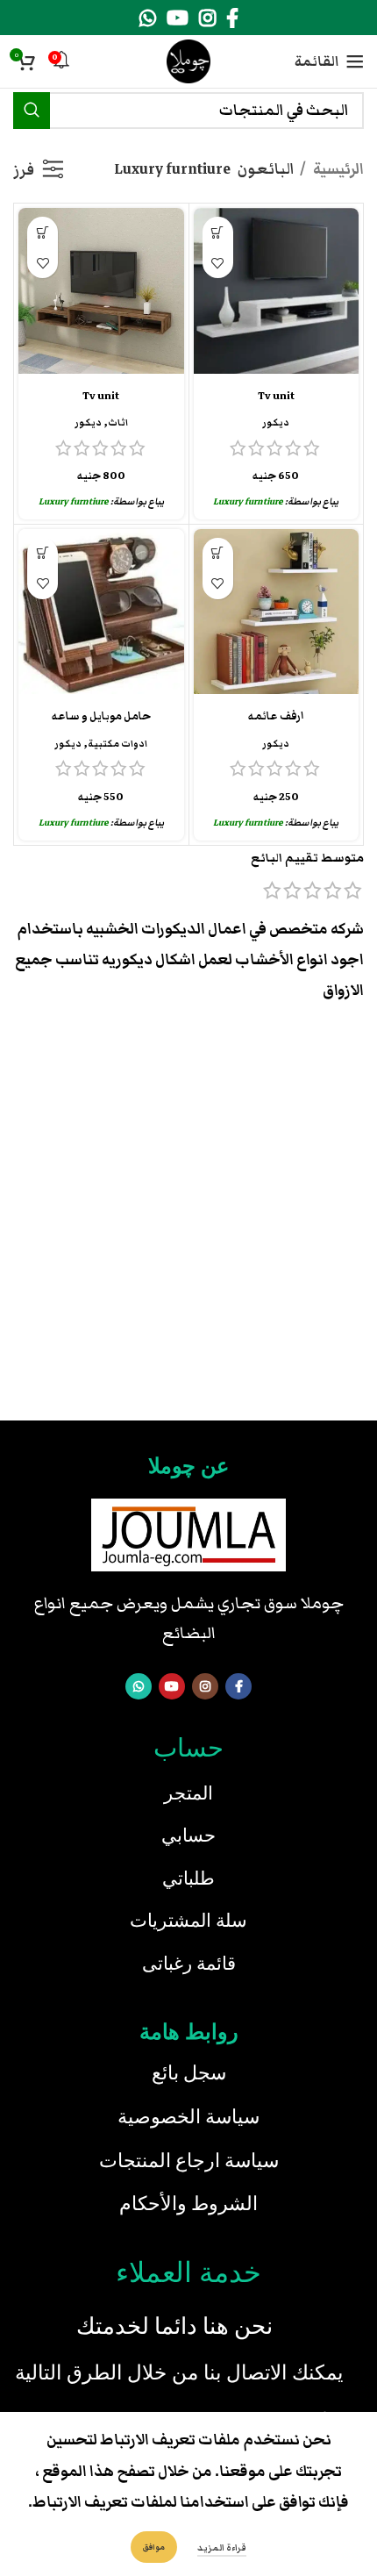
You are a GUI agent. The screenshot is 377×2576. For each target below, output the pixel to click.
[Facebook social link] (232, 18)
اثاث (118, 422)
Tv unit (276, 396)
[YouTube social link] (178, 18)
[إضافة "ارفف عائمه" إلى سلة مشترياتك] (218, 553)
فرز (24, 170)
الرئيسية (337, 169)
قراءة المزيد (222, 2548)
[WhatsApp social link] (148, 18)
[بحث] (32, 111)
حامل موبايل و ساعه (101, 716)
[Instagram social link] (207, 18)
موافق (154, 2547)
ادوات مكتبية (117, 744)
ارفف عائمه (276, 716)
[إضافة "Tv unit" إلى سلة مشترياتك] (218, 232)
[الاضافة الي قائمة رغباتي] (218, 263)
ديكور (276, 422)
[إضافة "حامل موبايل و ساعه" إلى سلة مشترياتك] (43, 553)
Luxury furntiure (248, 501)
